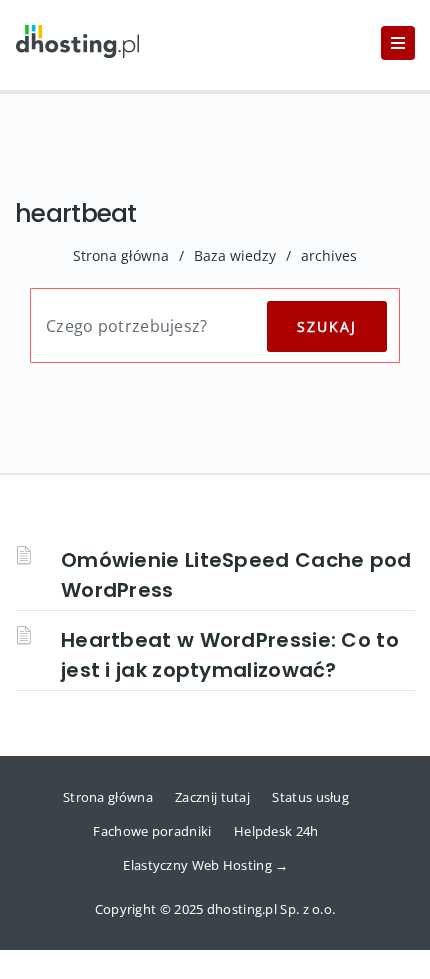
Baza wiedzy (235, 255)
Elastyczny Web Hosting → (205, 865)
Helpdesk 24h (276, 831)
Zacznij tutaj (212, 797)
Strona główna (121, 255)
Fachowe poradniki (152, 831)
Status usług (310, 797)
